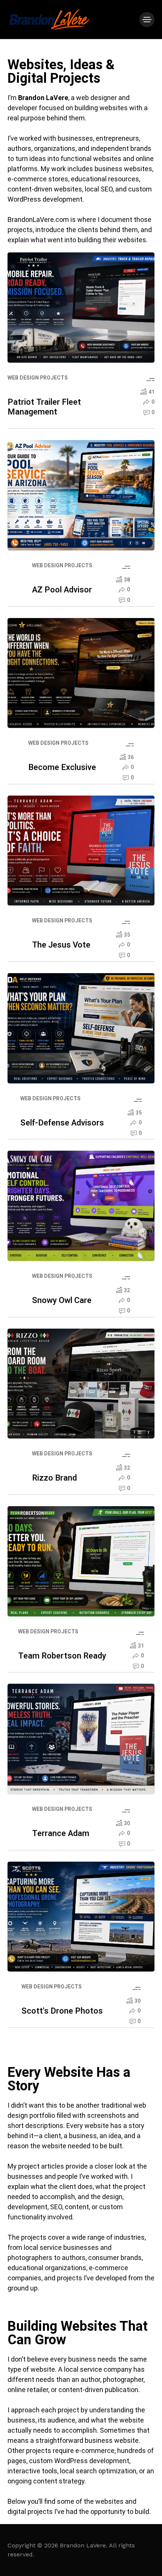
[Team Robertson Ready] (81, 1561)
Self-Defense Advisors (62, 1123)
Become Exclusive (62, 767)
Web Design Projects (38, 378)
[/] (147, 20)
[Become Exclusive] (81, 673)
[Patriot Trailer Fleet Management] (81, 308)
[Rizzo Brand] (81, 1384)
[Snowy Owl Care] (81, 1206)
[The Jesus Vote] (81, 851)
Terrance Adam (61, 1833)
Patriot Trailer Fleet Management (44, 407)
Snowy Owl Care (62, 1300)
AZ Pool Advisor (62, 590)
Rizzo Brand (54, 1478)
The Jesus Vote (61, 945)
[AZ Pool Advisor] (81, 495)
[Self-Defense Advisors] (81, 1028)
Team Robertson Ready (62, 1656)
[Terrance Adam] (81, 1739)
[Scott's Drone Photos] (81, 1917)
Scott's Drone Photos (62, 2011)
